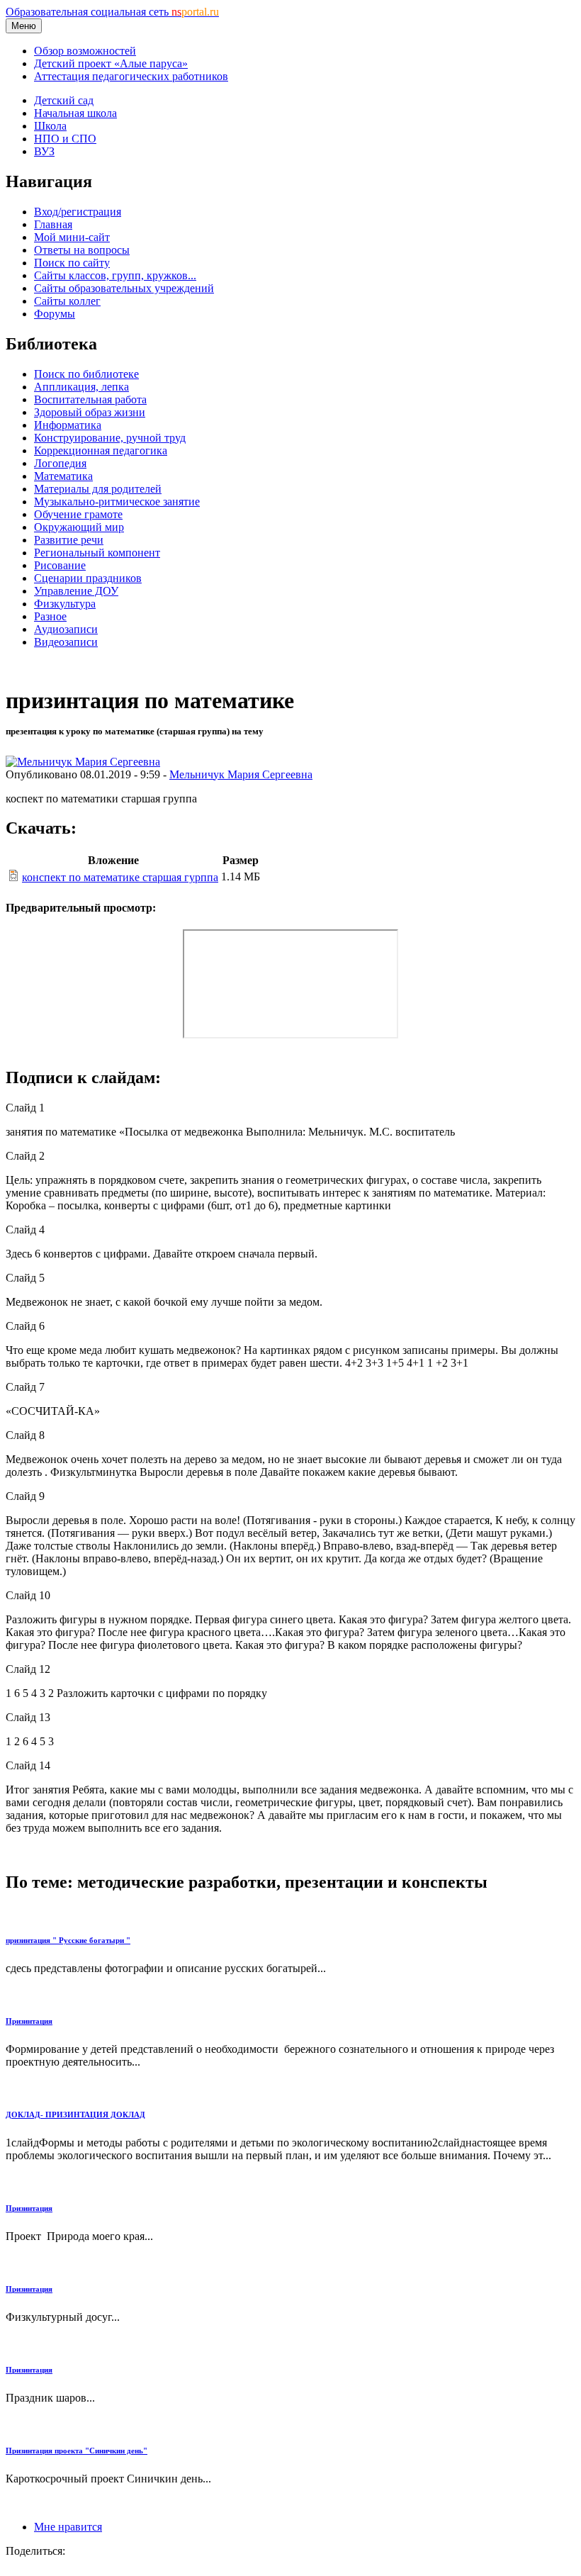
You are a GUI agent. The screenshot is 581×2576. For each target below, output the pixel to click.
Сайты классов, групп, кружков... (115, 275)
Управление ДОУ (76, 591)
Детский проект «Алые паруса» (111, 63)
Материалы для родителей (98, 489)
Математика (63, 476)
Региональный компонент (97, 553)
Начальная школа (75, 113)
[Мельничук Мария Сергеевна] (83, 762)
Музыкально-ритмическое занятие (117, 502)
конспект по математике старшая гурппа (120, 877)
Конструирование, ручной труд (110, 438)
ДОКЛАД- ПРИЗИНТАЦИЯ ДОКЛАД (75, 2115)
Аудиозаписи (66, 629)
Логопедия (60, 463)
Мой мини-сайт (72, 237)
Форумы (55, 314)
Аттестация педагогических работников (131, 76)
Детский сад (64, 100)
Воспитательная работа (90, 399)
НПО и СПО (65, 139)
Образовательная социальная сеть (112, 12)
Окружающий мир (79, 527)
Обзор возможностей (85, 51)
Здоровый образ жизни (90, 412)
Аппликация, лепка (81, 387)
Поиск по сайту (72, 263)
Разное (50, 616)
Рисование (60, 565)
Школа (50, 126)
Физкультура (65, 604)
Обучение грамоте (78, 514)
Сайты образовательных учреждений (124, 288)
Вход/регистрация (78, 212)
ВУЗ (44, 151)
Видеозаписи (66, 642)
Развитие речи (69, 540)
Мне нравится (68, 2527)
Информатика (68, 425)
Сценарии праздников (88, 578)
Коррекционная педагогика (101, 450)
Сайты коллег (67, 301)
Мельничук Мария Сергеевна (241, 774)
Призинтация (29, 2021)
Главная (53, 224)
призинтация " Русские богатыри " (68, 1940)
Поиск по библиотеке (86, 374)
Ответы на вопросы (82, 250)
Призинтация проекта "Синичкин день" (77, 2451)
